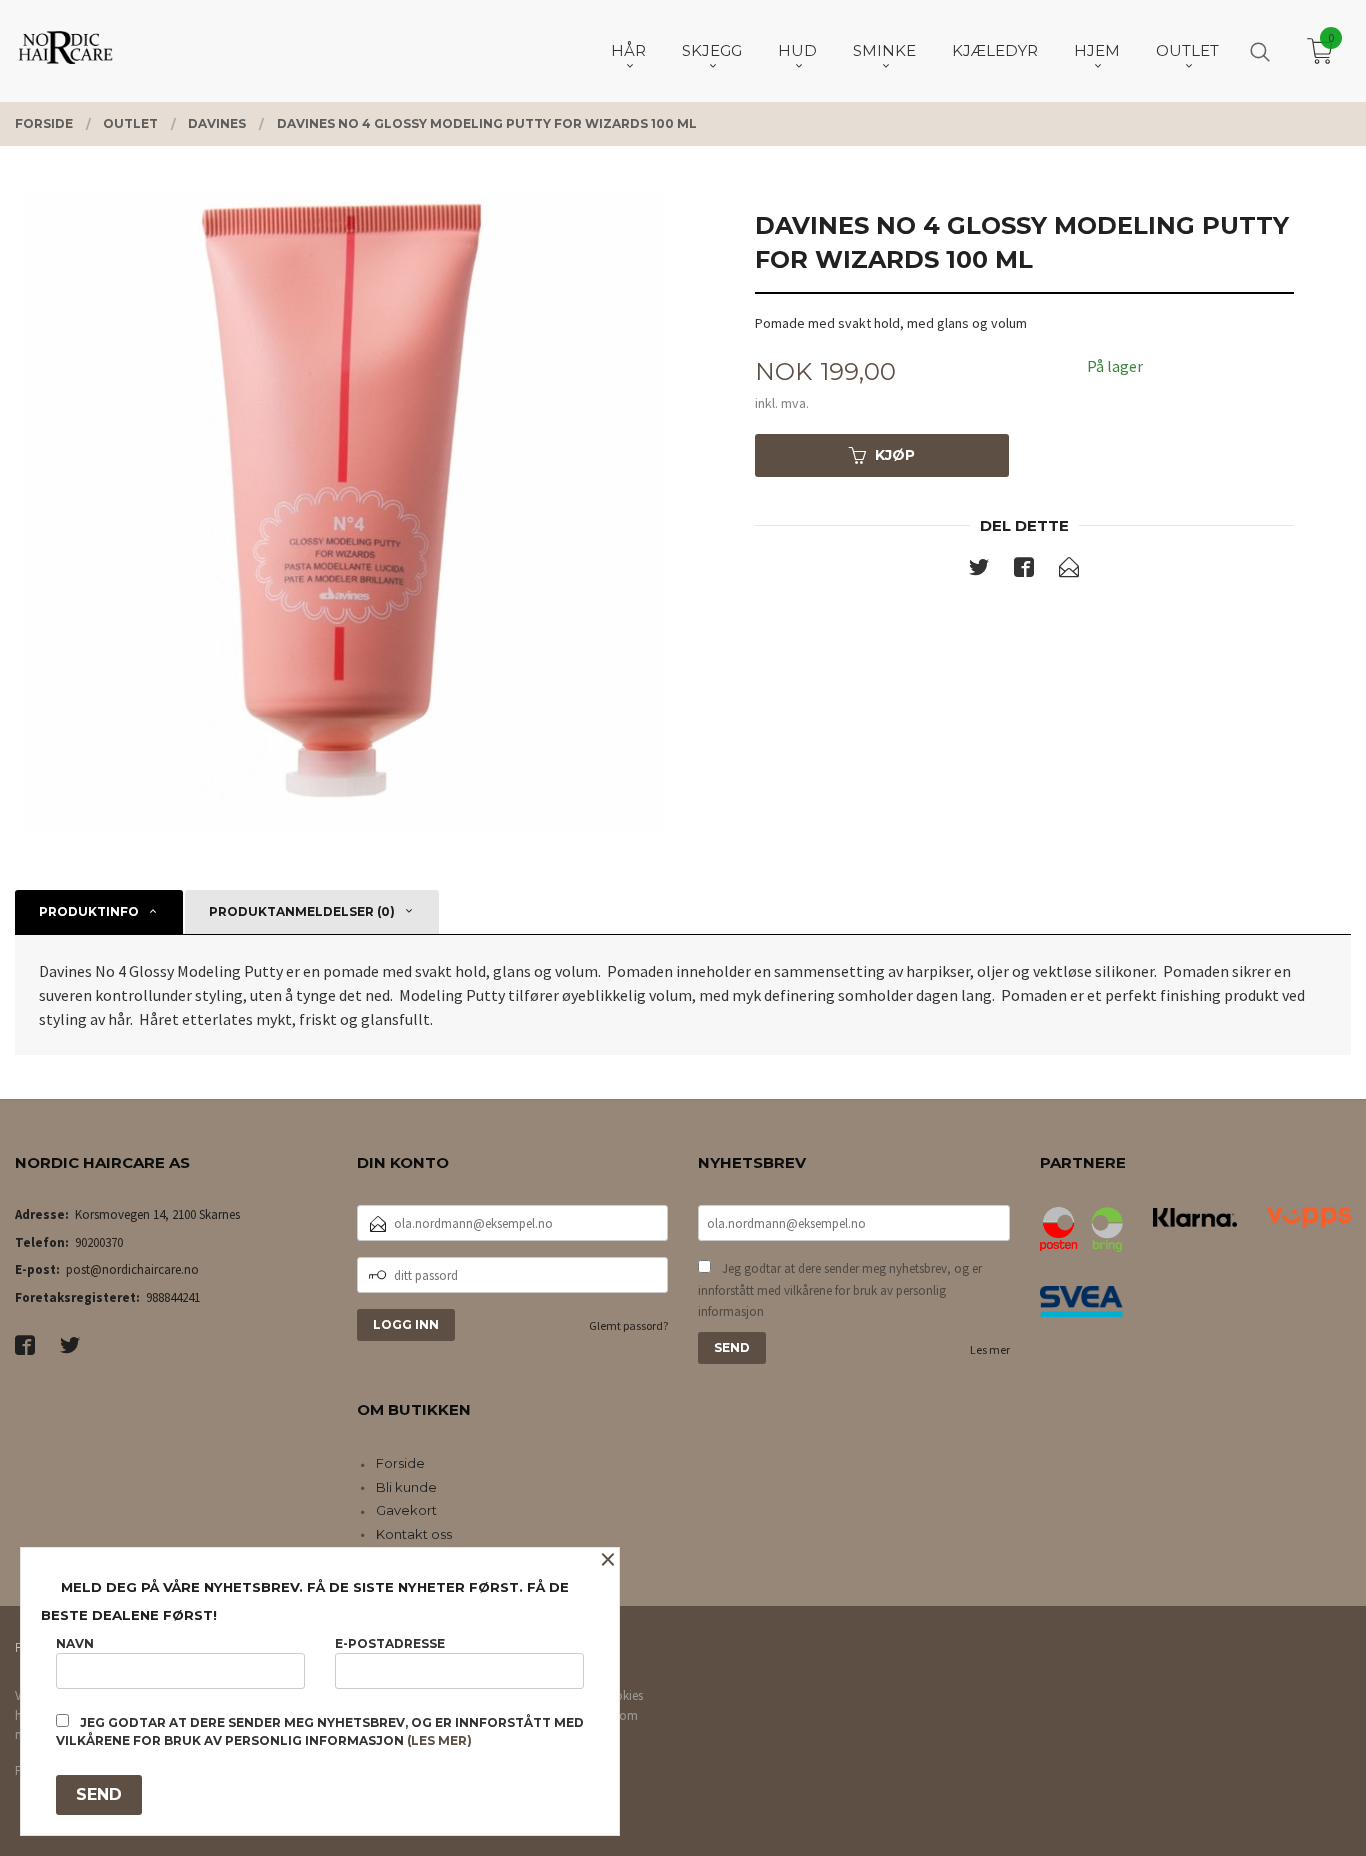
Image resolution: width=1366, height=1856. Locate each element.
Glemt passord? (628, 1325)
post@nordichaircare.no (132, 1269)
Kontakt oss (414, 1534)
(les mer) (439, 1740)
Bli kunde (406, 1487)
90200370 (99, 1242)
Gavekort (406, 1510)
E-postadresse (390, 1643)
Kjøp (895, 455)
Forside (400, 1463)
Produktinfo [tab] (89, 911)
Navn (75, 1643)
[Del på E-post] (1069, 571)
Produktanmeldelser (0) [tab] (302, 911)
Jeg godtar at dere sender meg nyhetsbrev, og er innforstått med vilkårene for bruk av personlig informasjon (840, 1290)
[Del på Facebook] (1024, 571)
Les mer (990, 1349)
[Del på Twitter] (979, 571)
